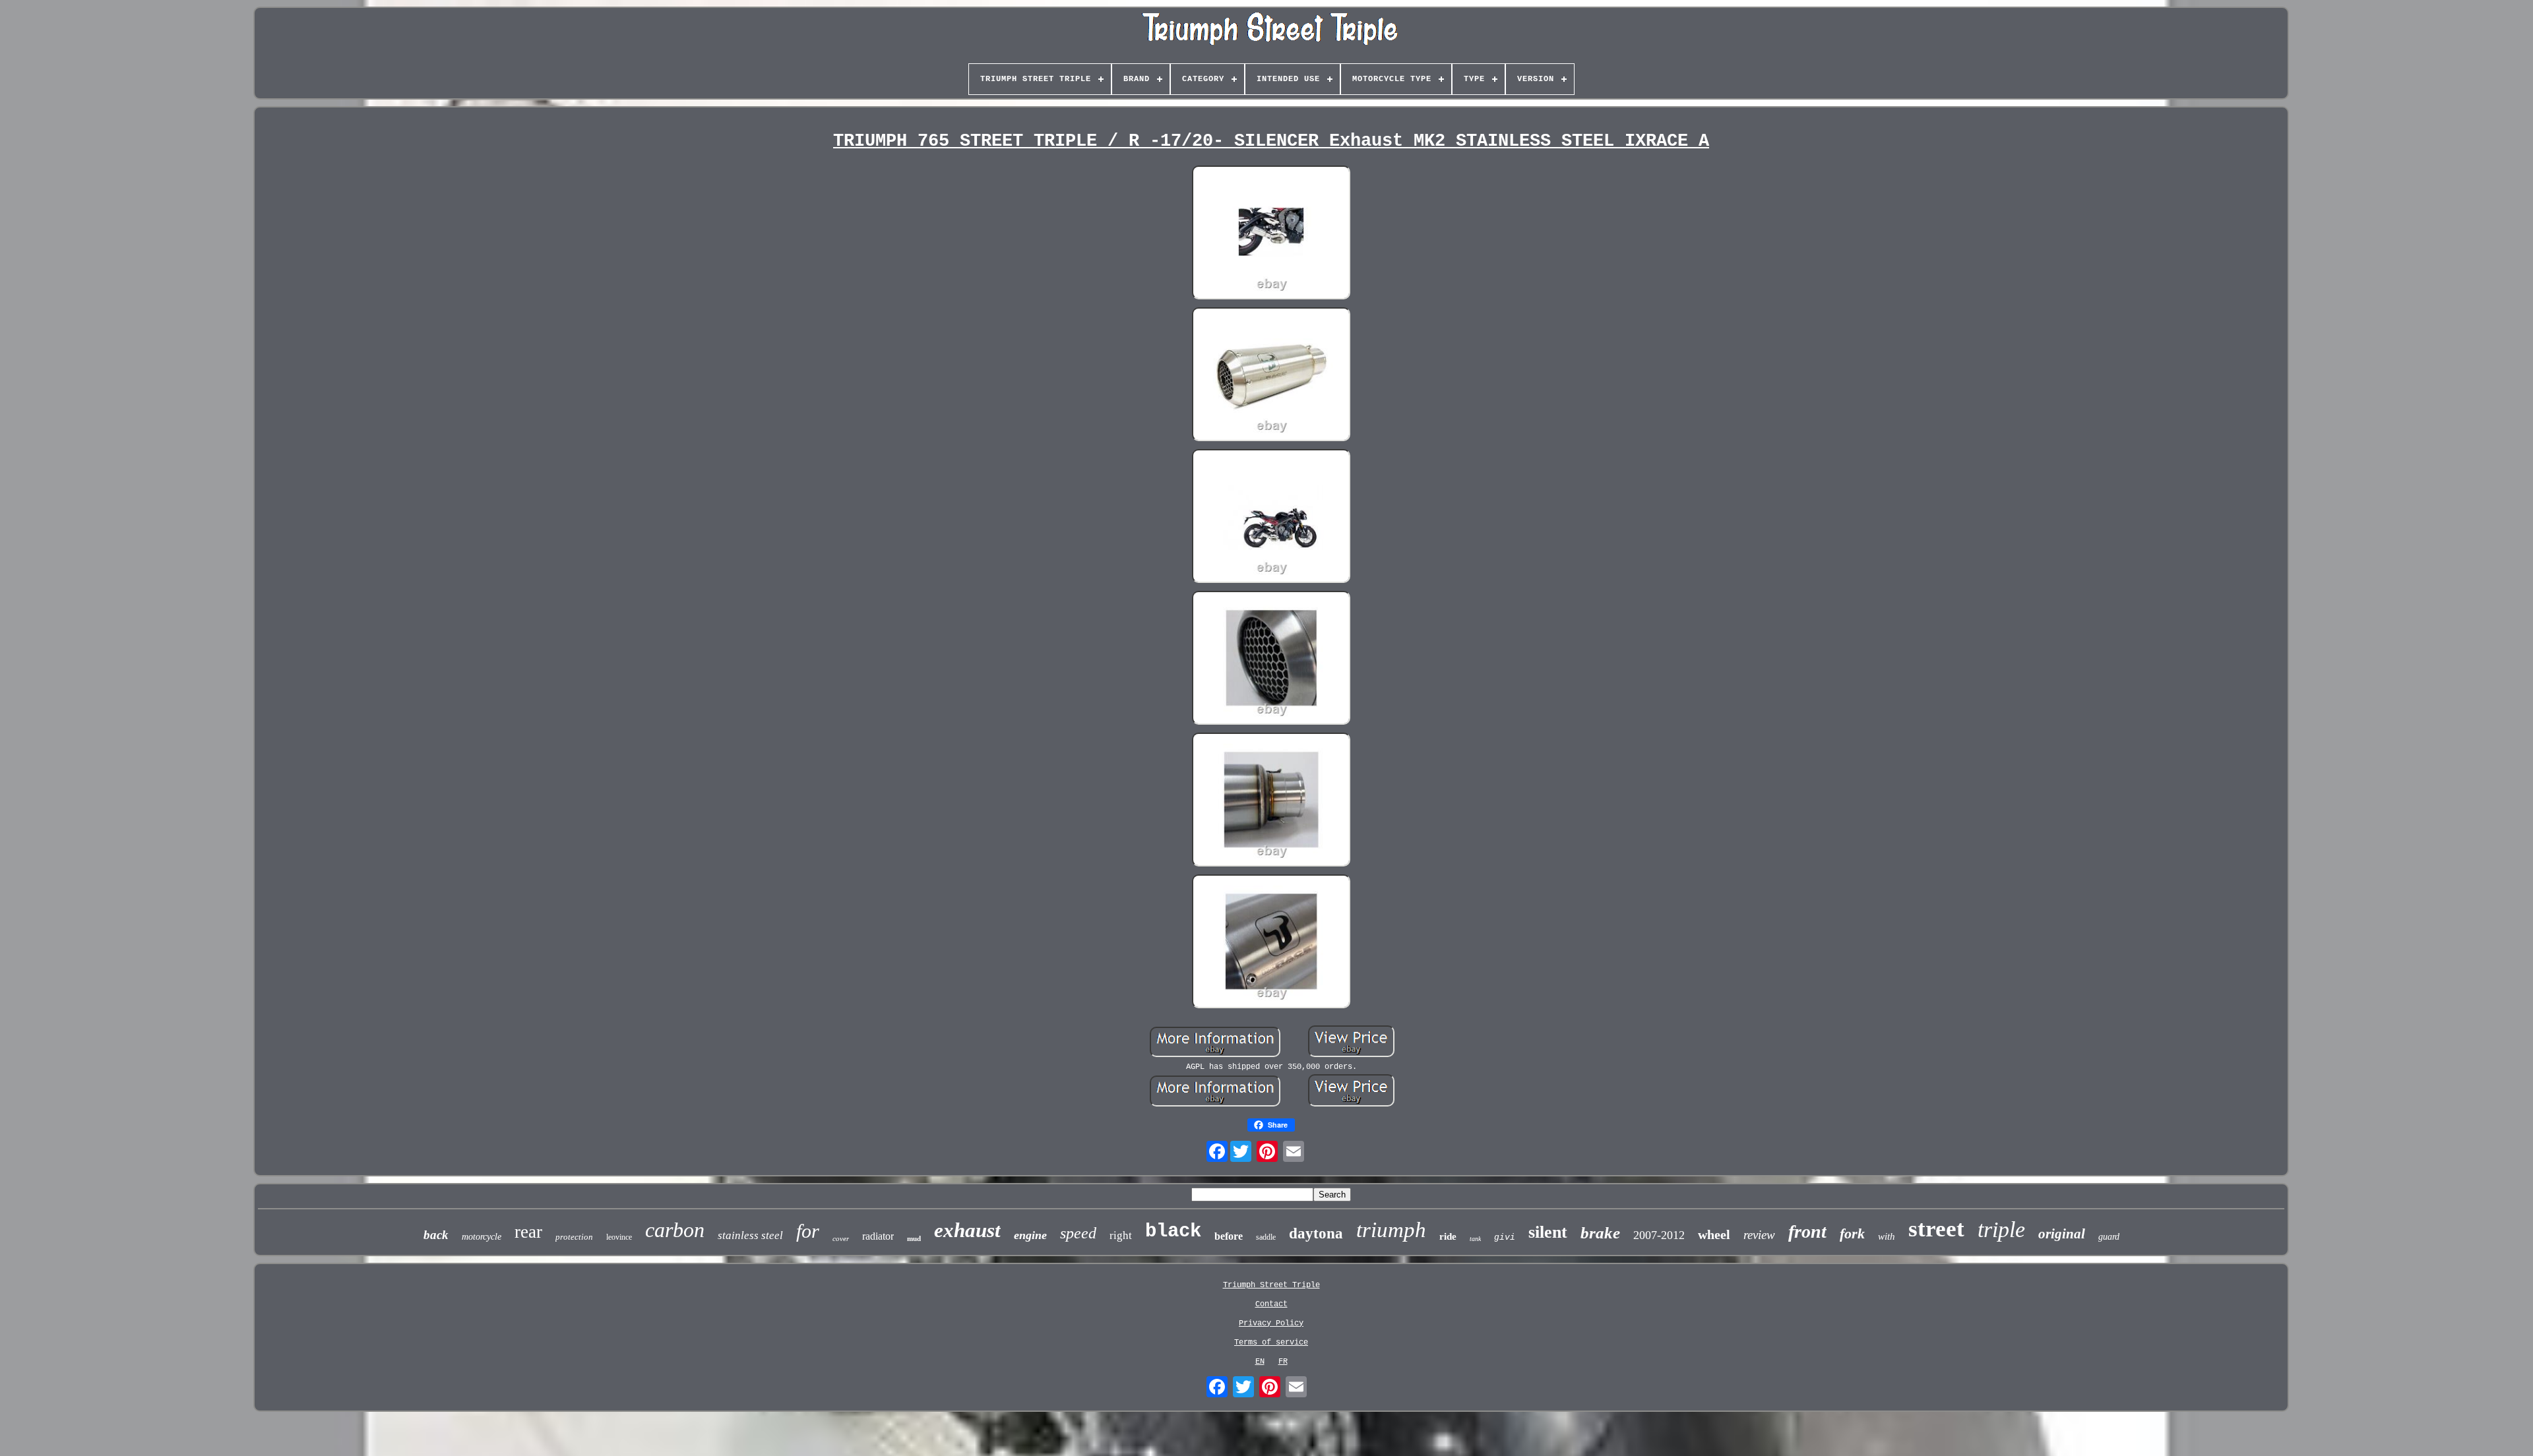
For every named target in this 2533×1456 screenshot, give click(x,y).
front (1807, 1231)
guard (2109, 1237)
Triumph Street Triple (1271, 1285)
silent (1548, 1232)
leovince (619, 1237)
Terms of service (1271, 1343)
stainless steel (750, 1235)
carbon (675, 1230)
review (1759, 1235)
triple (2001, 1229)
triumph (1391, 1230)
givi (1505, 1237)
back (436, 1235)
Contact (1271, 1304)
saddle (1266, 1237)
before (1229, 1236)
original (2062, 1234)
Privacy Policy (1271, 1323)
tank (1475, 1239)
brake (1600, 1233)
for (808, 1231)
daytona (1316, 1233)
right (1121, 1235)
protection (574, 1237)
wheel (1714, 1234)
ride (1448, 1236)
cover (841, 1238)
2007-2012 (1659, 1235)
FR (1283, 1362)
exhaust (967, 1230)
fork (1852, 1233)
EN (1260, 1362)
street (1936, 1229)
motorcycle (482, 1237)
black (1173, 1231)
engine (1030, 1235)
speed (1078, 1233)
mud (914, 1238)
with (1887, 1236)
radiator (878, 1236)
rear (528, 1232)
